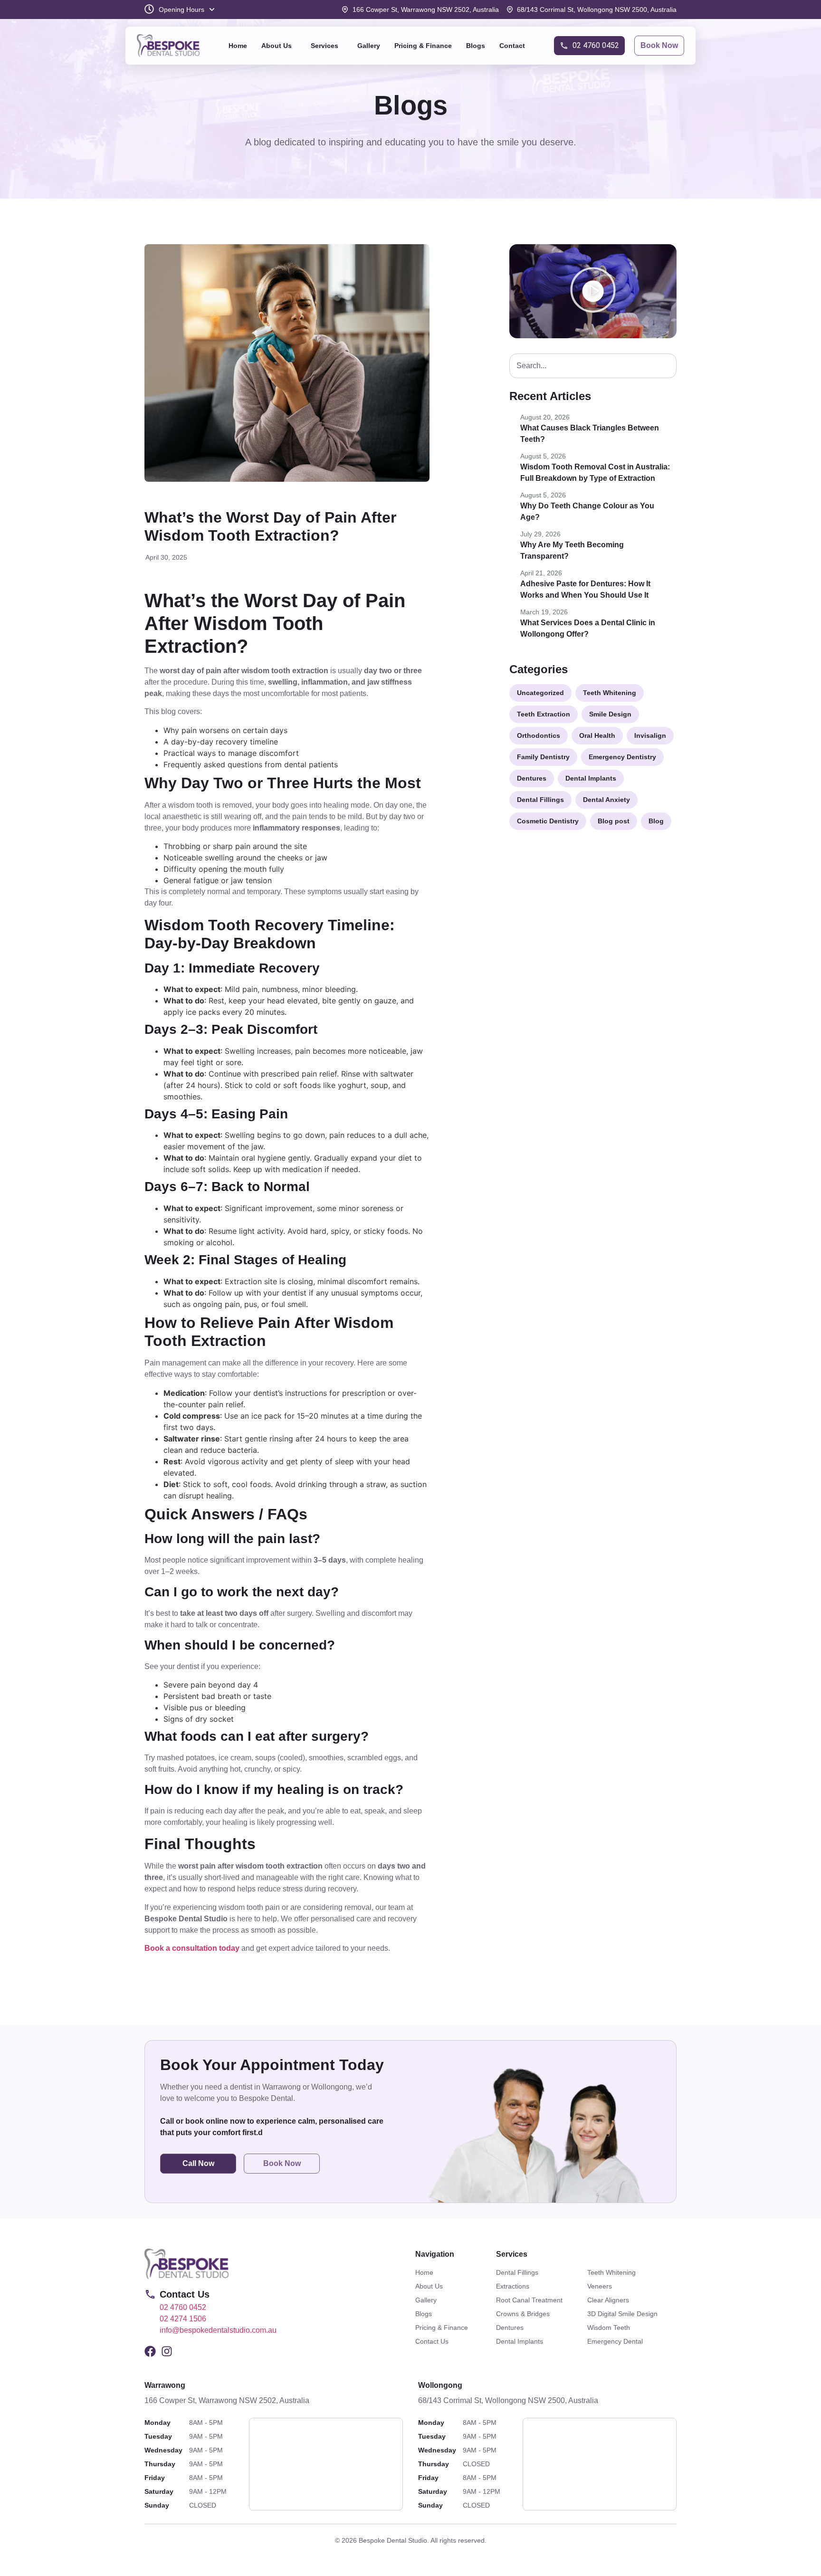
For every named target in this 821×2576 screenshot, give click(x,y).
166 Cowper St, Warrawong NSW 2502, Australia (227, 2400)
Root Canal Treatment (529, 2300)
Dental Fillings (517, 2272)
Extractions (513, 2286)
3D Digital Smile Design (622, 2314)
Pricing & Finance (423, 46)
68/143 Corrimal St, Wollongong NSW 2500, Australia (508, 2400)
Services (325, 46)
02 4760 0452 (183, 2307)
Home (238, 46)
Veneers (600, 2286)
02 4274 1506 (183, 2319)
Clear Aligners (608, 2300)
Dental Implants (520, 2341)
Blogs (476, 46)
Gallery (369, 46)
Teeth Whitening (611, 2272)
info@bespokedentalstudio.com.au (218, 2330)
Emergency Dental (615, 2341)
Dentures (510, 2328)
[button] (279, 46)
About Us (277, 46)
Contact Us (432, 2341)
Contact (512, 46)
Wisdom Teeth (609, 2328)
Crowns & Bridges (523, 2314)
